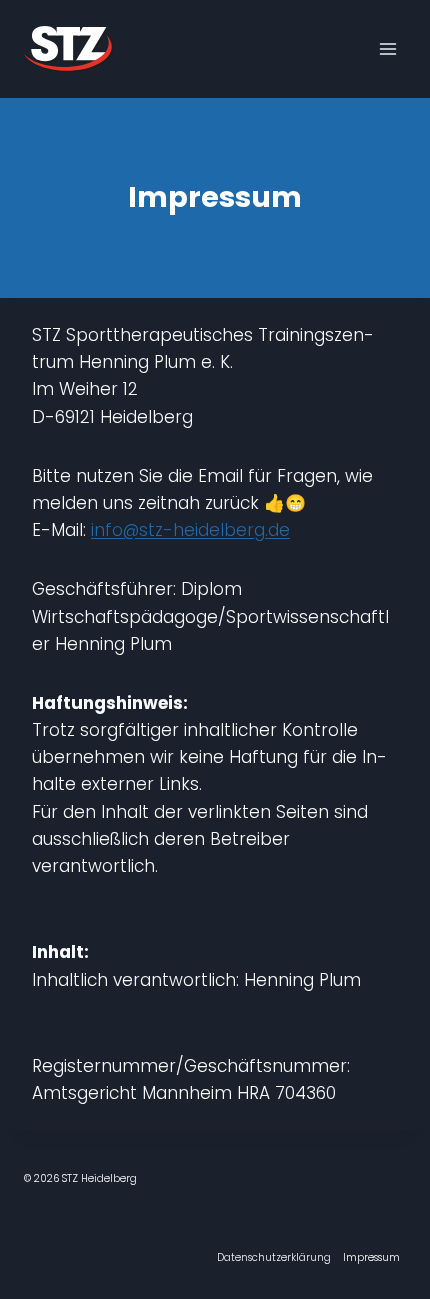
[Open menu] (387, 48)
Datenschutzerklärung (274, 1257)
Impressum (371, 1257)
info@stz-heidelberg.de (190, 530)
